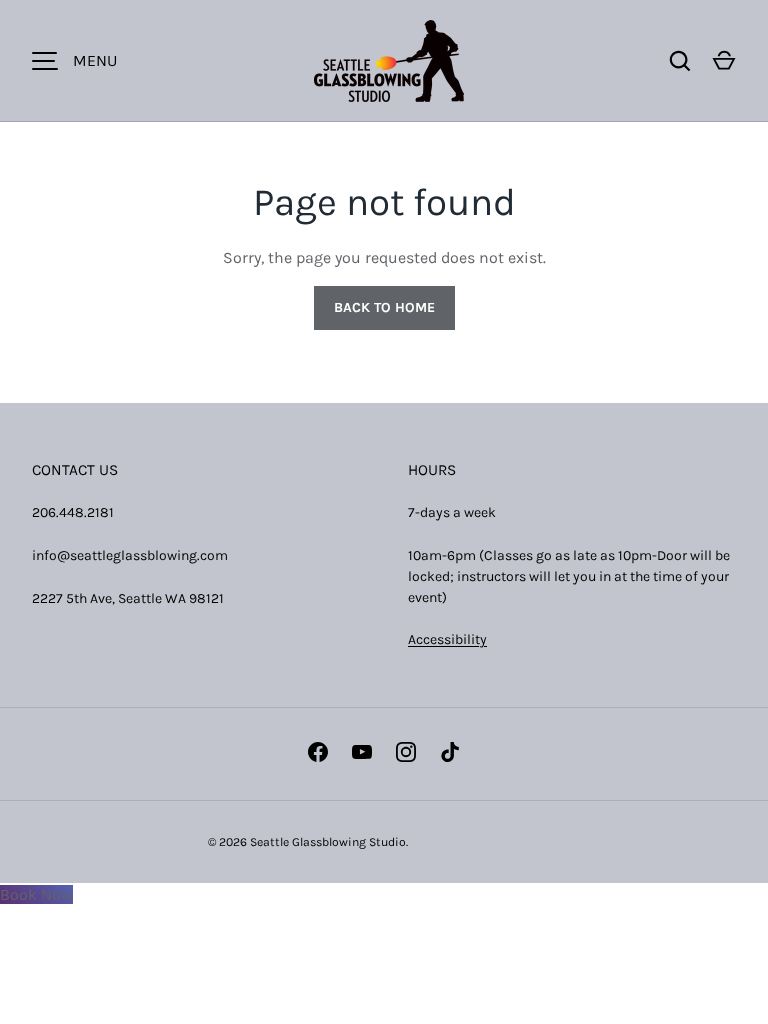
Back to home (384, 307)
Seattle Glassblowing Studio (328, 842)
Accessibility (447, 639)
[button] (724, 61)
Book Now (36, 894)
